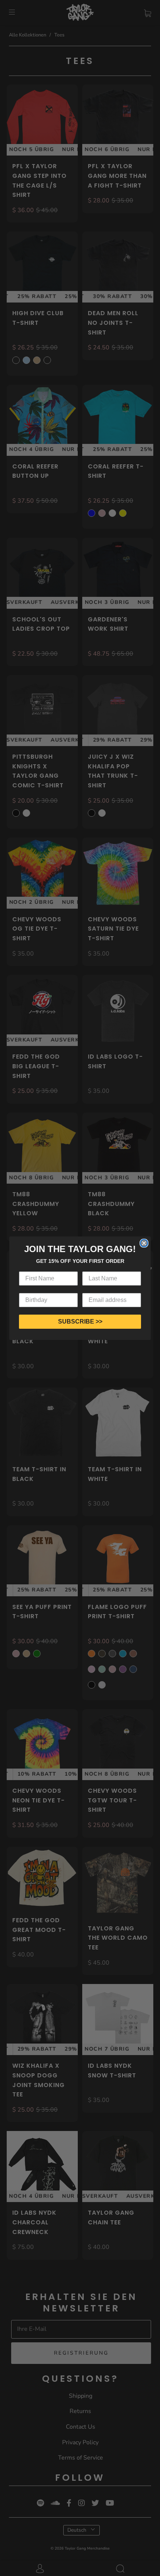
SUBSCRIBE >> (80, 1321)
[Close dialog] (144, 1243)
